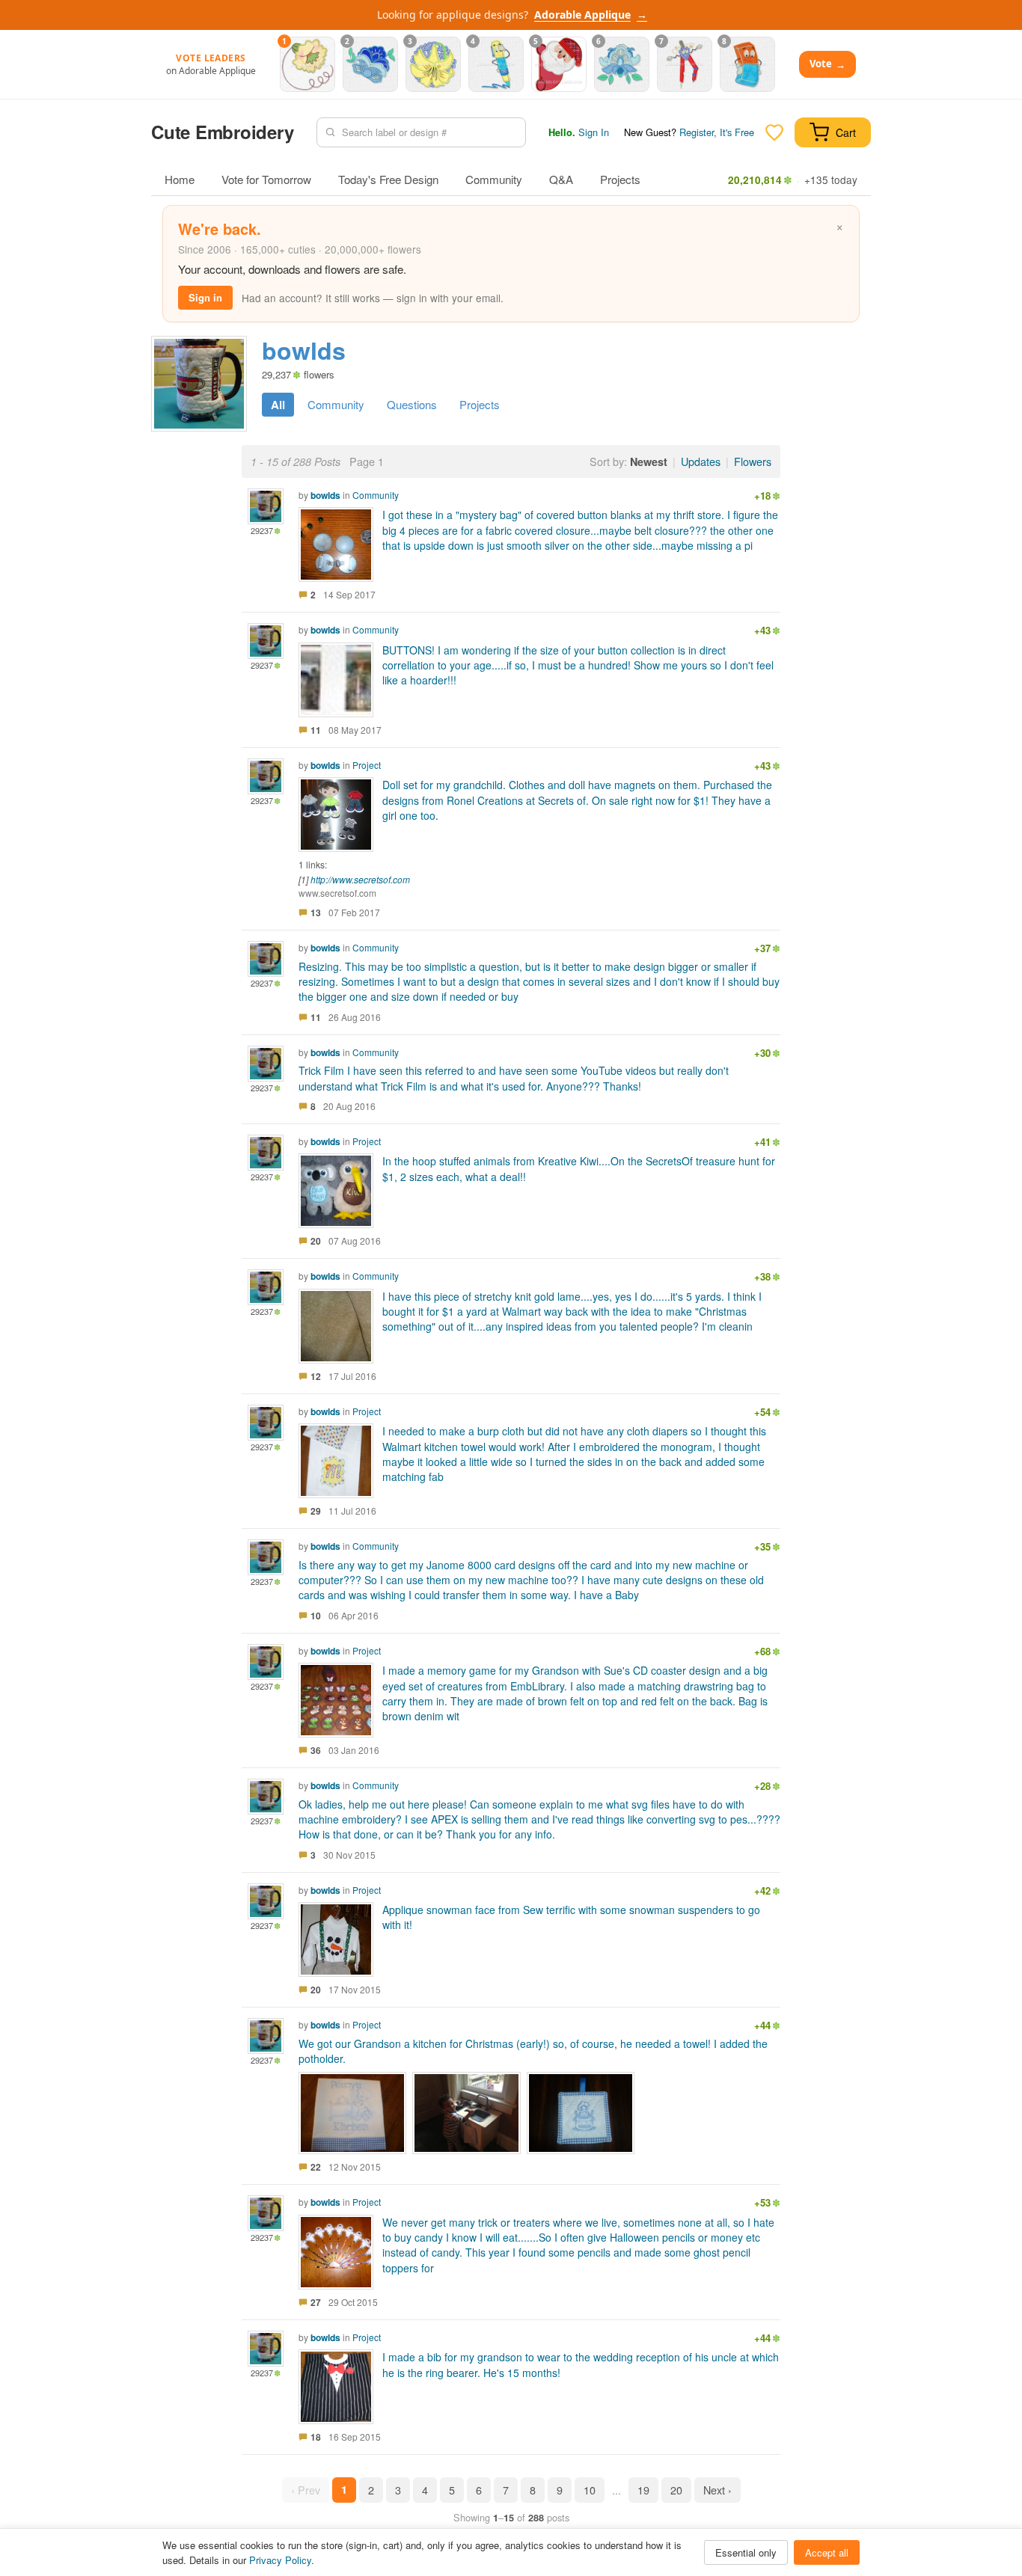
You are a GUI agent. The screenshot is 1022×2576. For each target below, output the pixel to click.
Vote (827, 64)
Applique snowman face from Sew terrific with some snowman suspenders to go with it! (571, 1917)
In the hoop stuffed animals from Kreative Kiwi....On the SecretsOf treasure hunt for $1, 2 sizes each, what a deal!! (579, 1168)
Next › (717, 2490)
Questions (412, 404)
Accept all (827, 2552)
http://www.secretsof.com (360, 879)
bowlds (325, 495)
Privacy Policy (280, 2560)
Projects (620, 179)
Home (180, 179)
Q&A (561, 179)
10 (590, 2490)
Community (494, 179)
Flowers (753, 461)
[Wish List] (774, 132)
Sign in (205, 297)
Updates (701, 461)
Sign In (594, 132)
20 (676, 2490)
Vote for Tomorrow (266, 179)
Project (367, 765)
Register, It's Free (717, 132)
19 (643, 2490)
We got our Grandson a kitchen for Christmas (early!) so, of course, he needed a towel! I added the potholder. (533, 2051)
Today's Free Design (388, 179)
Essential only (746, 2552)
